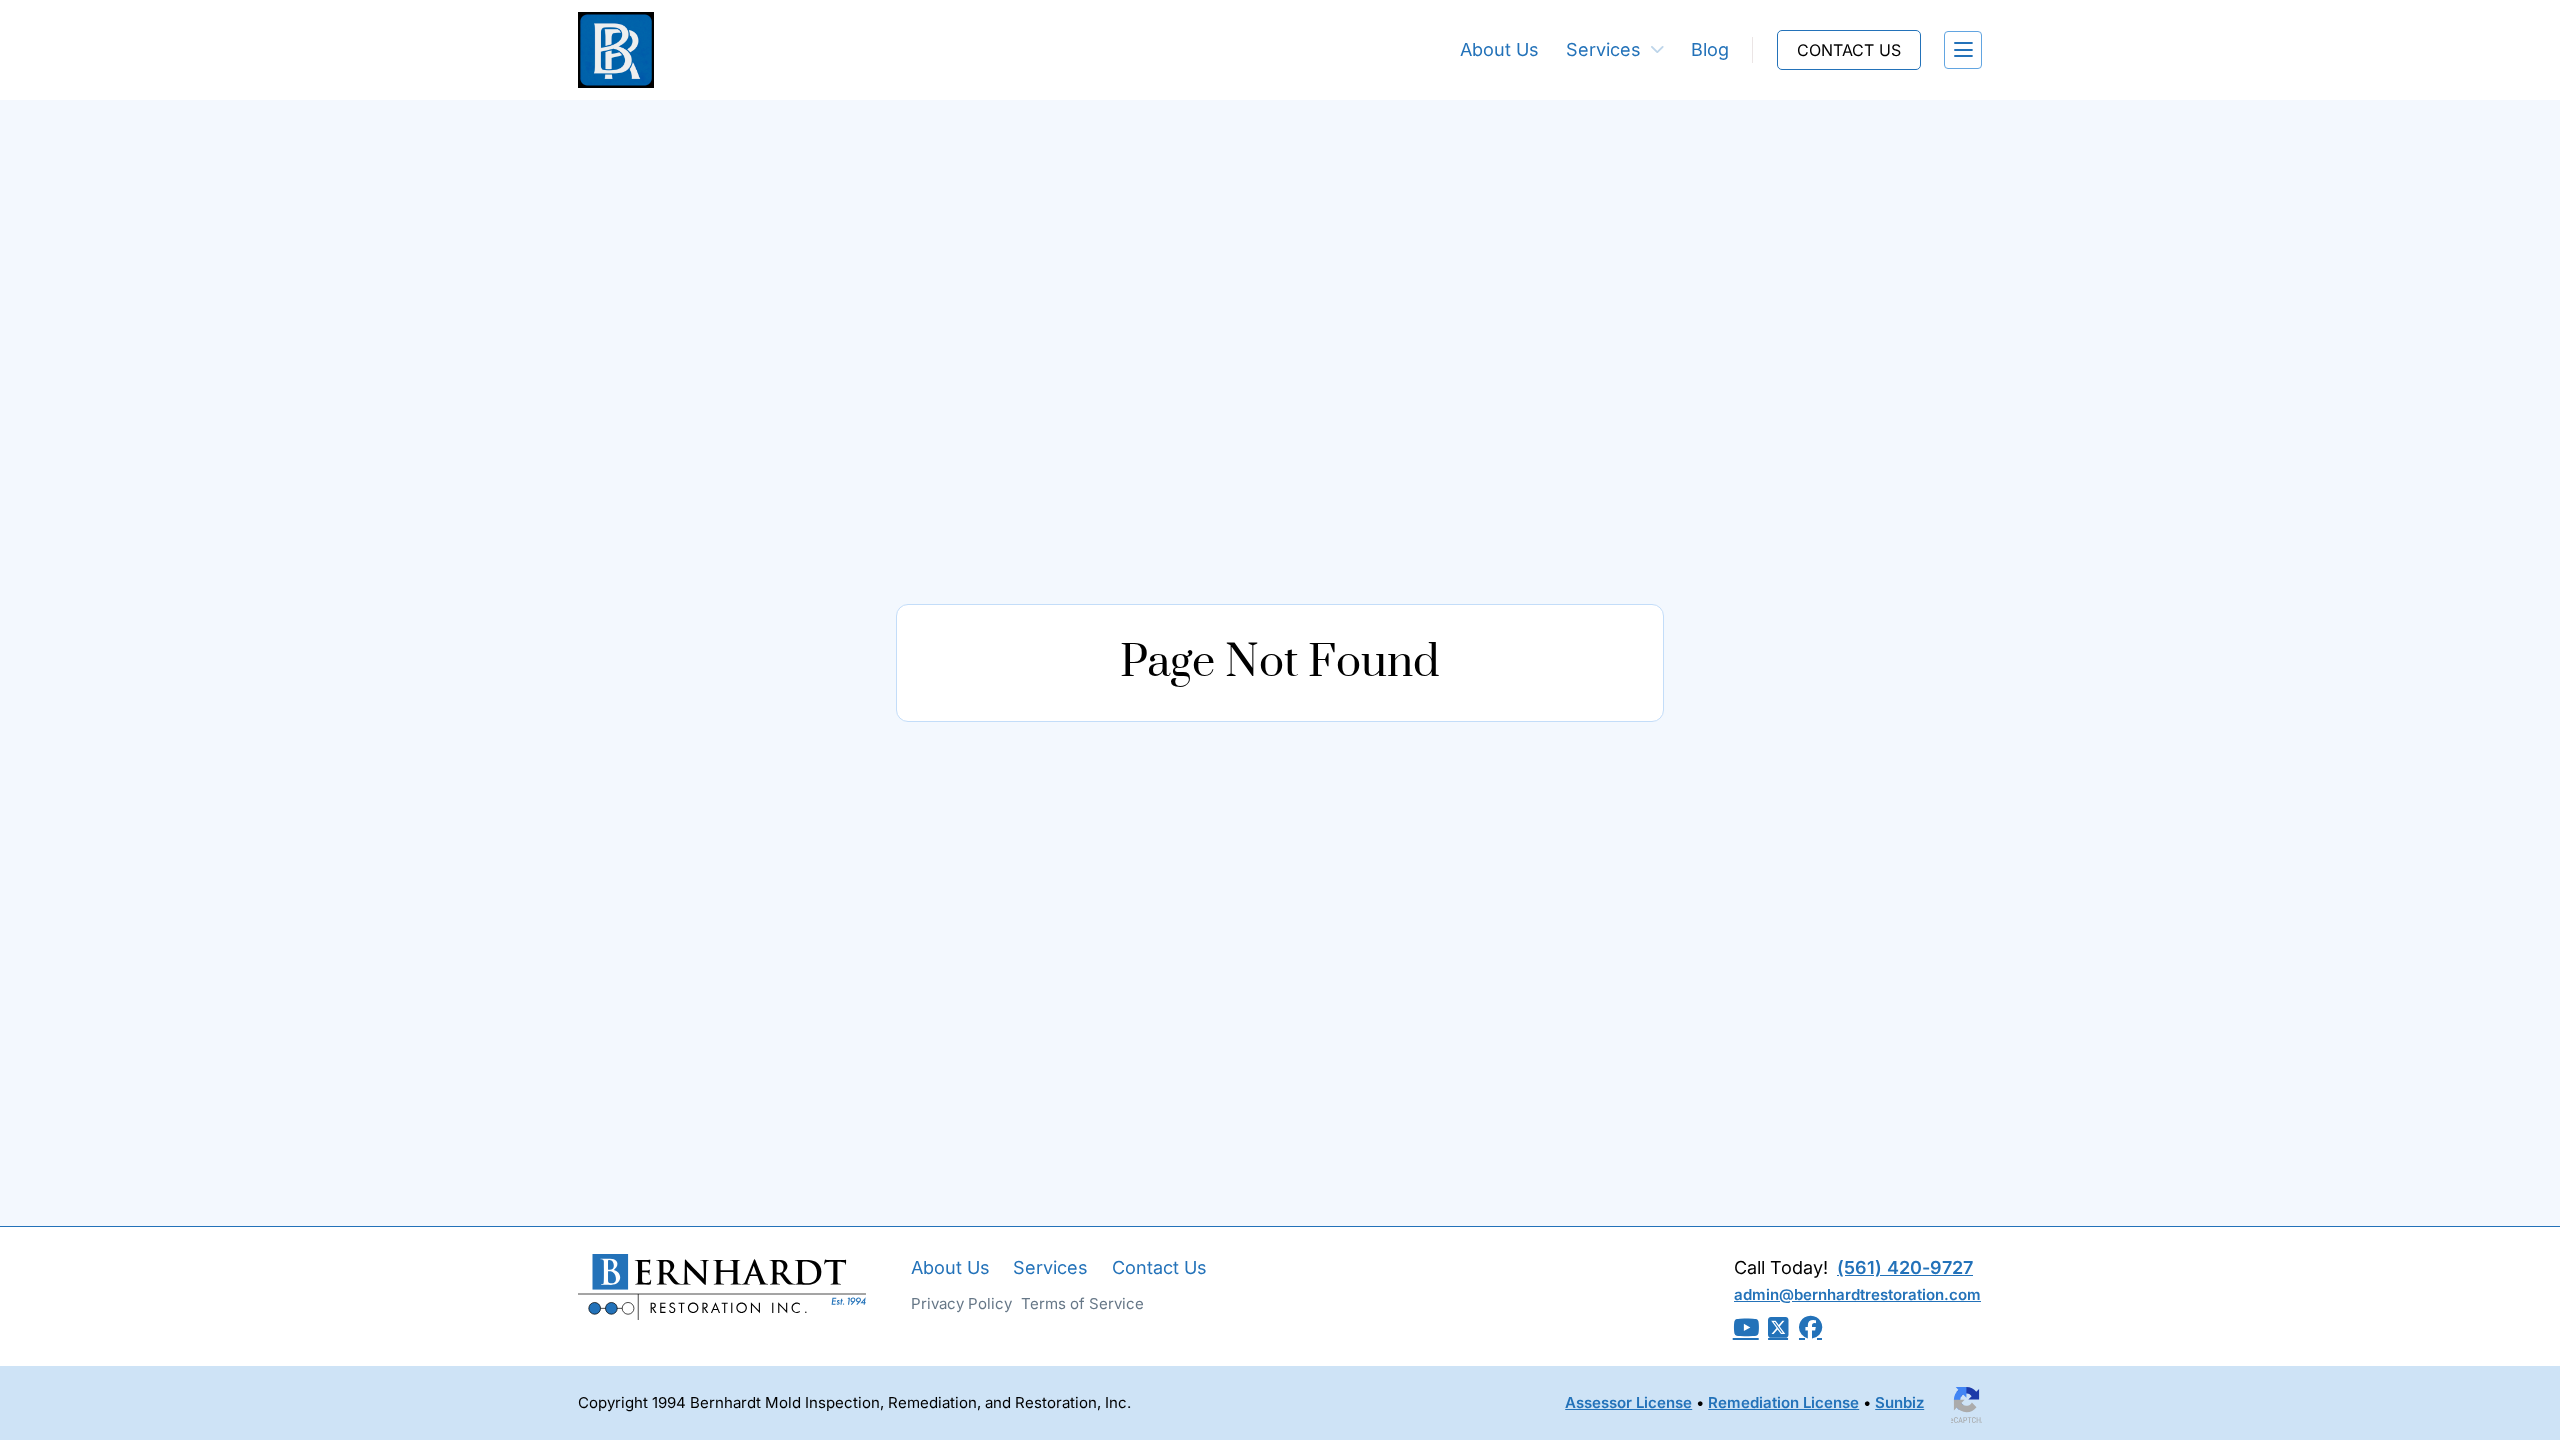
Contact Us (1159, 1267)
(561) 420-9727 (1905, 1267)
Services (1603, 49)
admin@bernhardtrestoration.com (1857, 1294)
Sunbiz (1899, 1402)
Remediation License (1783, 1402)
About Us (1499, 49)
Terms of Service (1082, 1303)
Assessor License (1628, 1402)
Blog (1710, 49)
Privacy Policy (961, 1303)
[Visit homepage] (616, 50)
